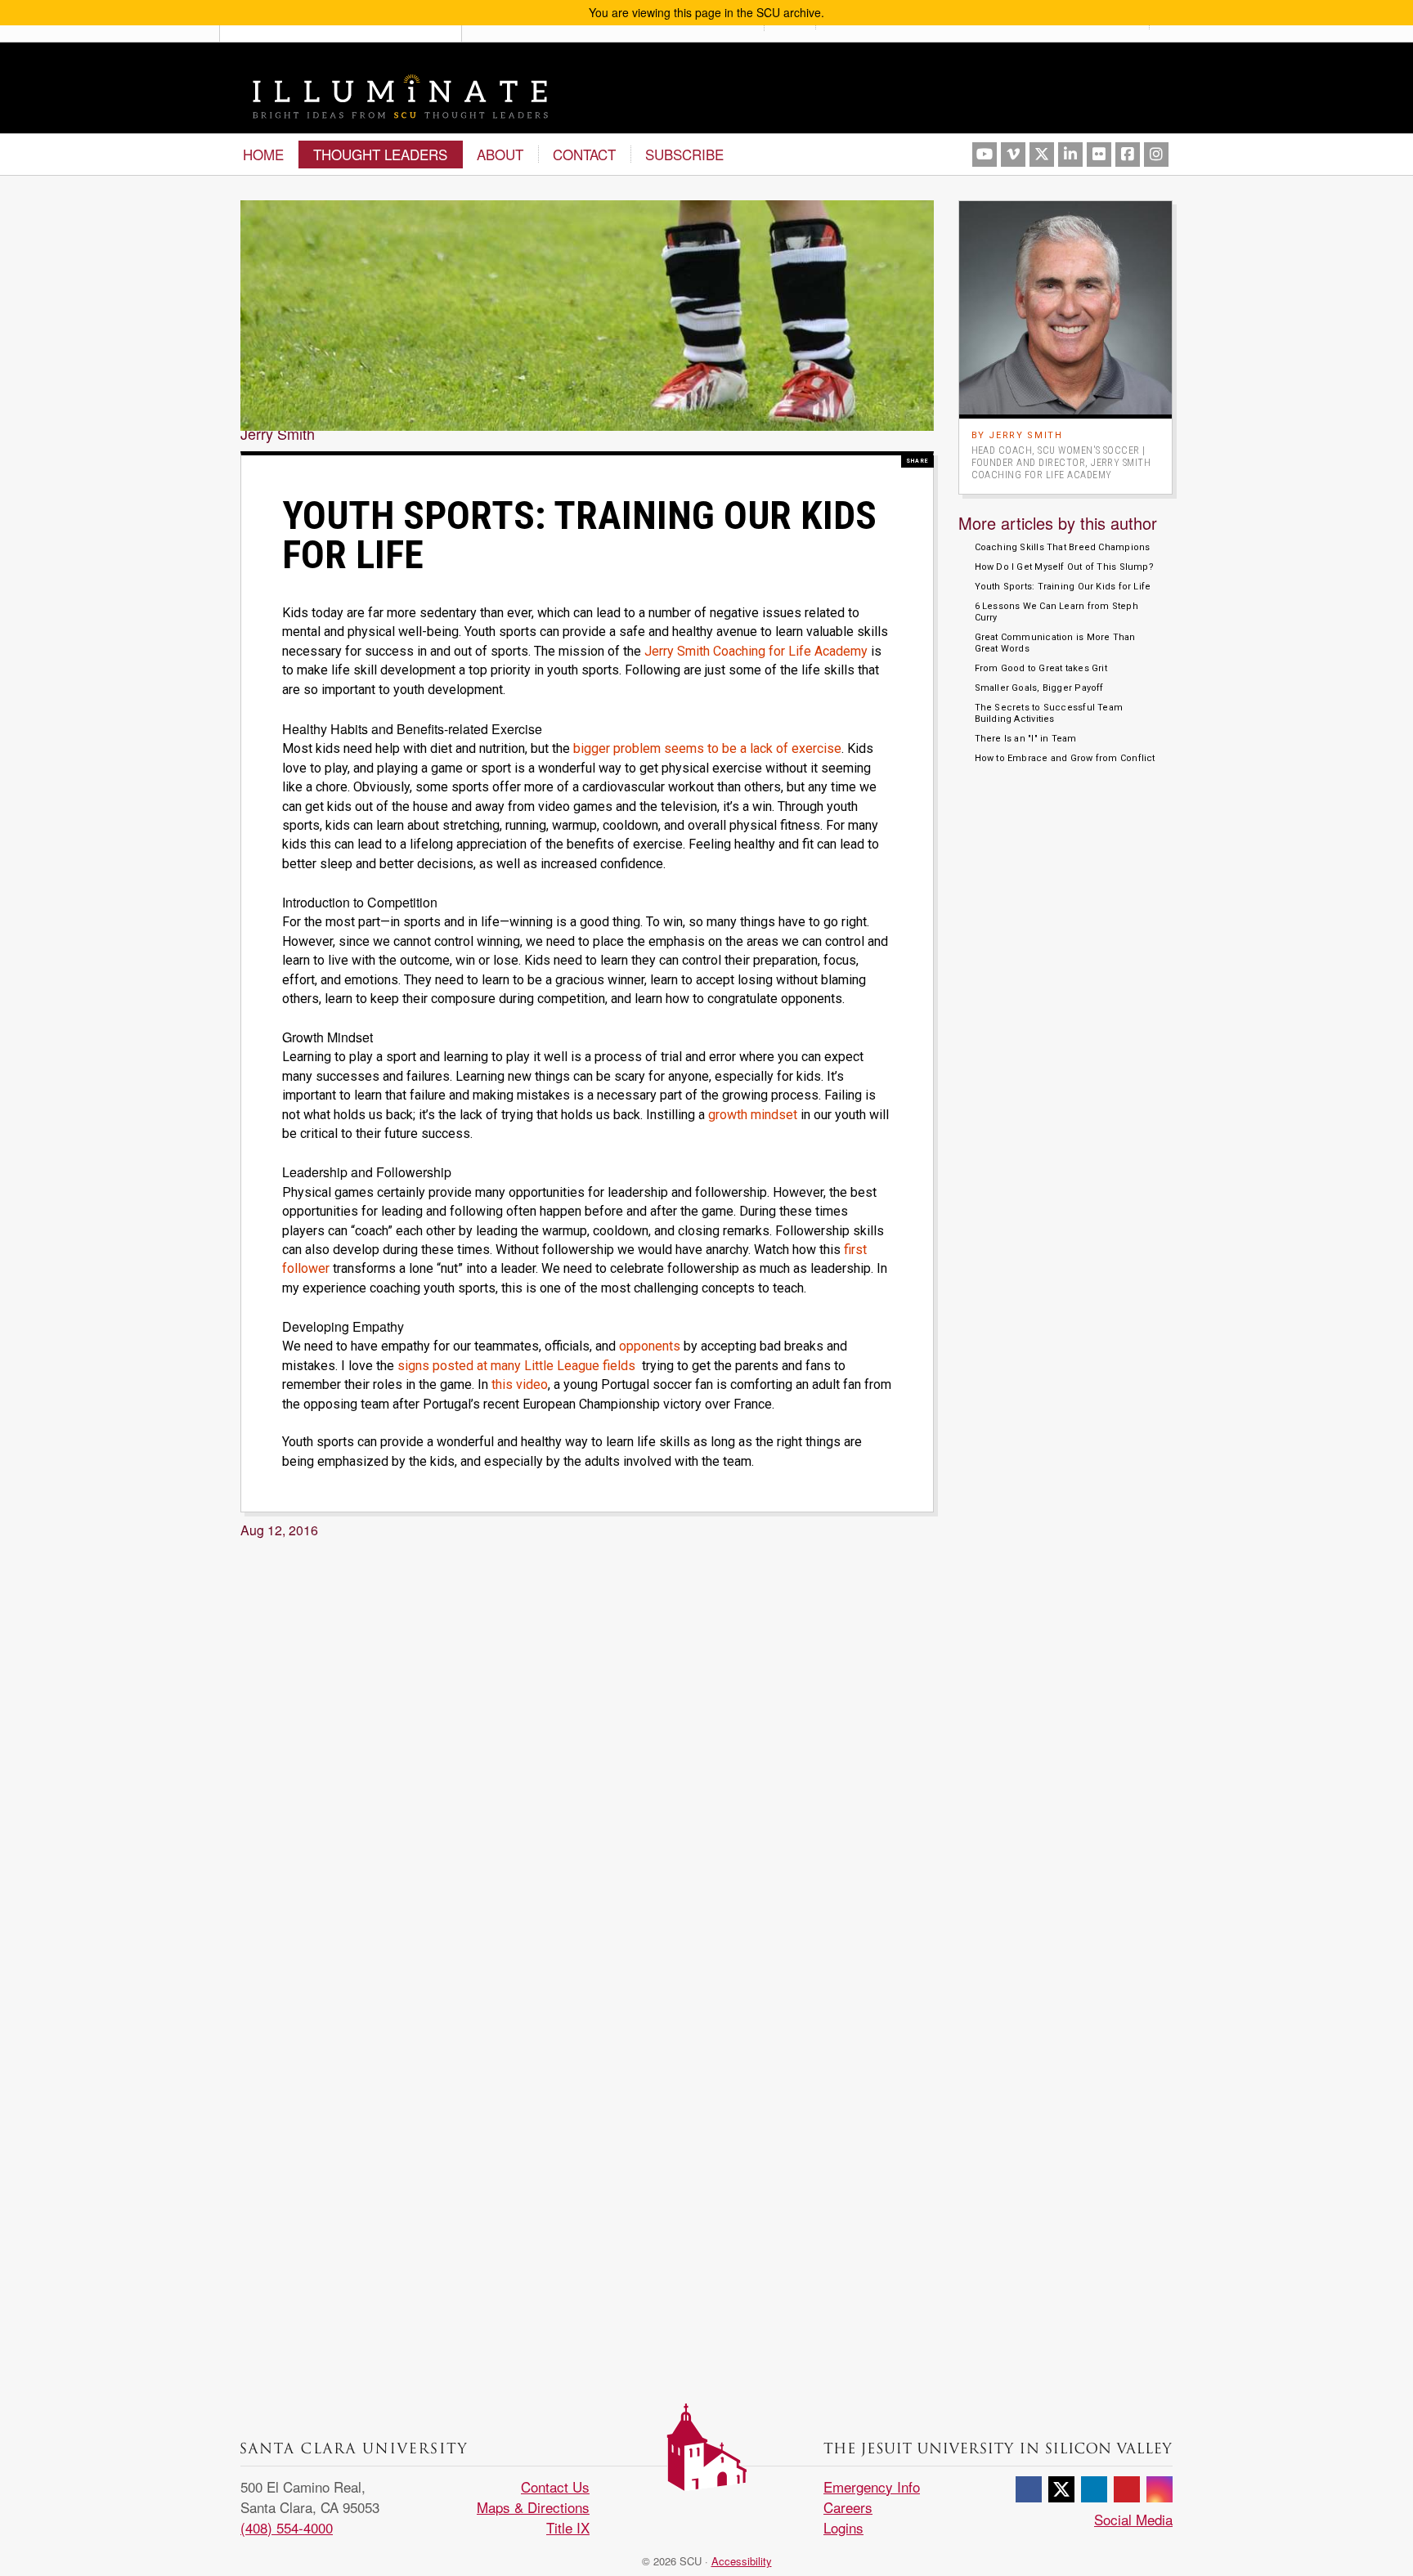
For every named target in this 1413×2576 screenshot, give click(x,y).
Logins (843, 2527)
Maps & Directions (533, 2507)
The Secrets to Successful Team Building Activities (1049, 713)
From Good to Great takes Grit (1041, 668)
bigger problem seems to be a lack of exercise (707, 748)
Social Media (1133, 2519)
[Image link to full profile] (1066, 305)
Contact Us (555, 2486)
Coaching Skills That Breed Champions (1063, 547)
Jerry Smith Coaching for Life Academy (754, 651)
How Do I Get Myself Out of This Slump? (1064, 567)
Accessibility (742, 2561)
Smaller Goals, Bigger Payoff (1039, 688)
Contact (584, 154)
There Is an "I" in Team (1026, 739)
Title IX (568, 2527)
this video (520, 1384)
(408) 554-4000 (287, 2527)
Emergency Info (872, 2486)
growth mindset (753, 1115)
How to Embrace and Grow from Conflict (1065, 758)
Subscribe (684, 154)
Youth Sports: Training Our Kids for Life (1063, 587)
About (500, 154)
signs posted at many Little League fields (516, 1366)
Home (263, 154)
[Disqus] (587, 1752)
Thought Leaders (380, 154)
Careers (848, 2507)
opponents (650, 1346)
